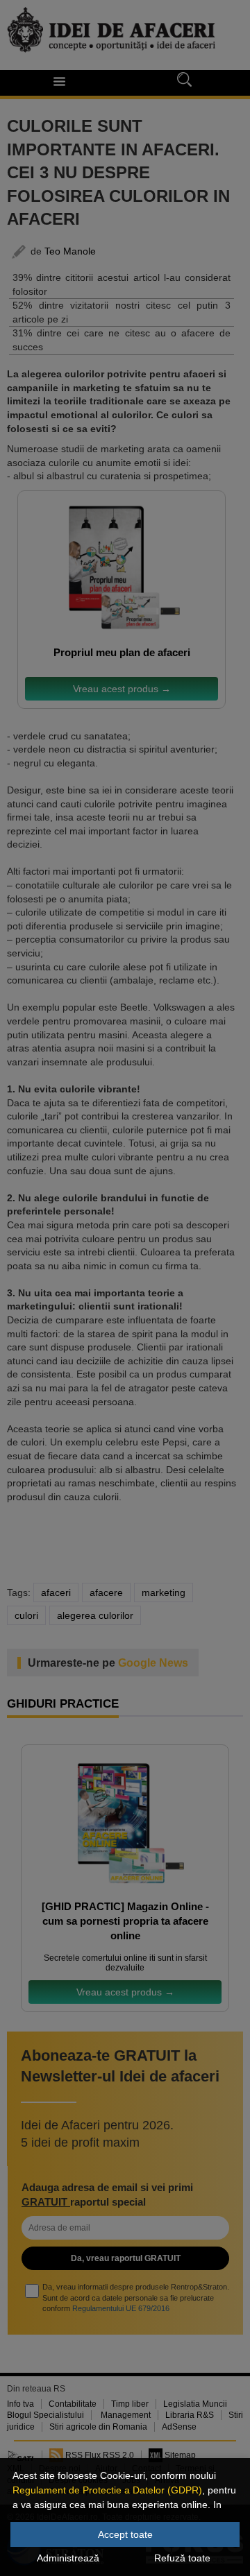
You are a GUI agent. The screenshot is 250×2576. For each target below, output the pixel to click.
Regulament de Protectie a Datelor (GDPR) (107, 2490)
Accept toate (125, 2534)
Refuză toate (182, 2558)
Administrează (68, 2558)
